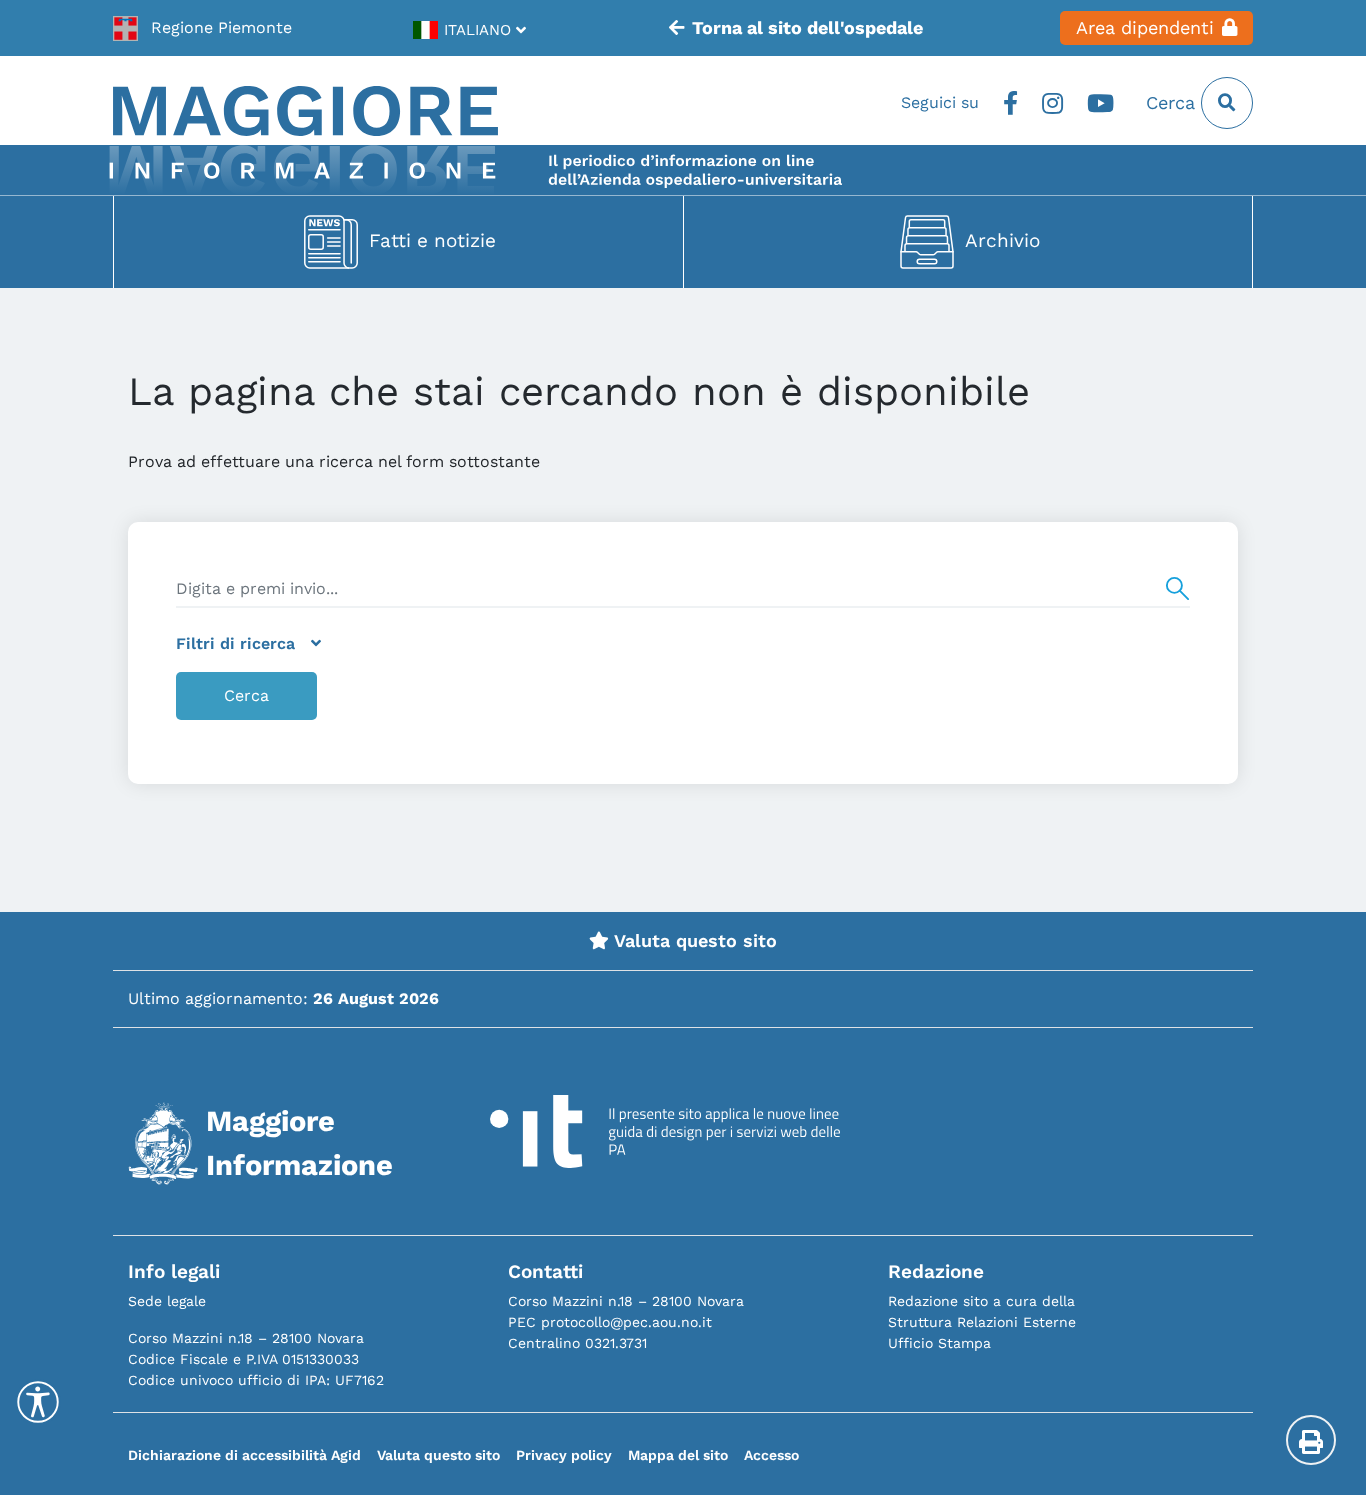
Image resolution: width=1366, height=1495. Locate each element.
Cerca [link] (1173, 103)
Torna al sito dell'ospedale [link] (807, 28)
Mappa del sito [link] (678, 1455)
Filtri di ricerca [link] (235, 643)
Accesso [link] (771, 1455)
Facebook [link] (1010, 103)
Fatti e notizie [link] (432, 240)
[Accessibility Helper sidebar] (38, 1402)
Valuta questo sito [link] (693, 941)
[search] (683, 589)
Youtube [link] (1100, 103)
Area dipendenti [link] (1145, 28)
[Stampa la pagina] (1311, 1440)
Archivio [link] (1002, 240)
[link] (202, 28)
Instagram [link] (1052, 103)
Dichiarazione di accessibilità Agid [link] (244, 1455)
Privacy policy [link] (564, 1455)
